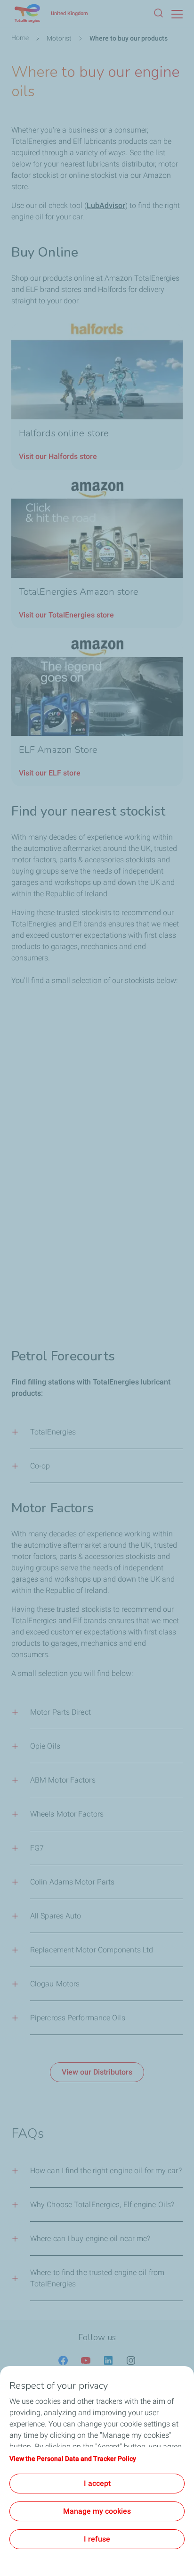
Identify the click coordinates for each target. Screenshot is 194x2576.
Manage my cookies (97, 2511)
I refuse (97, 2539)
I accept (97, 2483)
